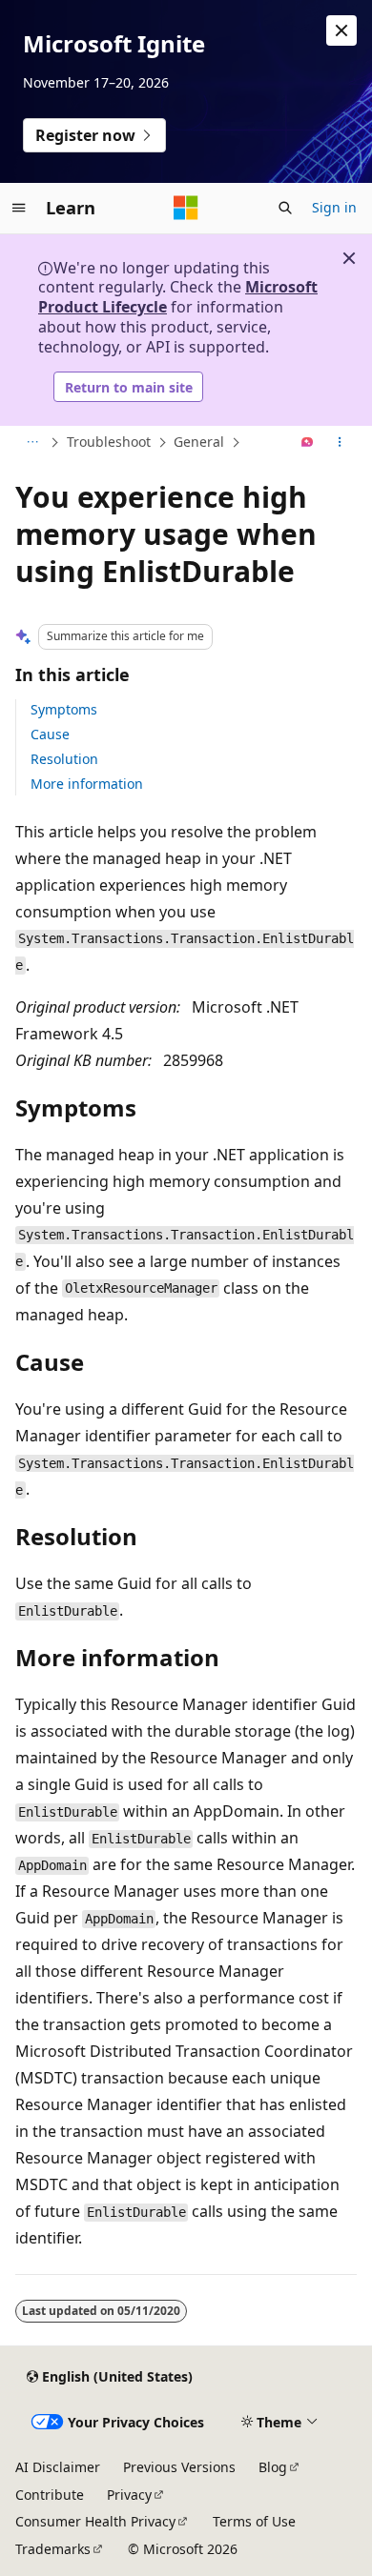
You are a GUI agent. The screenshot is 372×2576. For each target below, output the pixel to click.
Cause (50, 734)
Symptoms (64, 709)
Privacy (129, 2495)
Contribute (50, 2495)
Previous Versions (179, 2467)
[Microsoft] (186, 208)
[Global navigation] (19, 208)
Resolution (64, 759)
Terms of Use (254, 2521)
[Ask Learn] (308, 443)
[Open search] (285, 208)
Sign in (334, 207)
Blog (273, 2467)
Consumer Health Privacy (95, 2521)
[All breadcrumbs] (32, 443)
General (199, 442)
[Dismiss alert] (341, 30)
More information (87, 784)
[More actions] (340, 443)
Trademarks (53, 2549)
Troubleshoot (109, 442)
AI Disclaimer (58, 2467)
